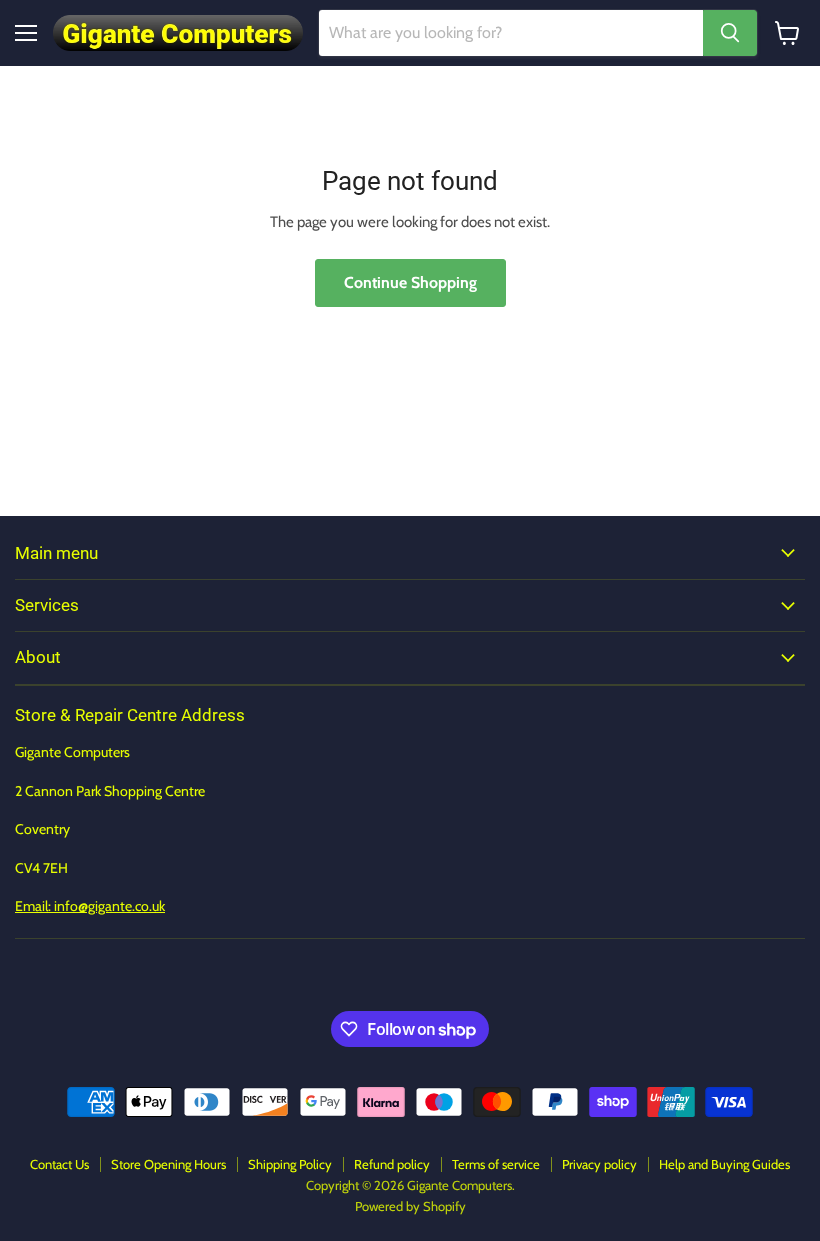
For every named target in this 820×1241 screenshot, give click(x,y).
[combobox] (511, 33)
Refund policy (392, 1164)
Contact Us (59, 1164)
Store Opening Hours (168, 1164)
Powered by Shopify (410, 1206)
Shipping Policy (290, 1164)
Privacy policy (599, 1164)
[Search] (730, 33)
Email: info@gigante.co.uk (90, 906)
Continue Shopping (410, 282)
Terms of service (496, 1164)
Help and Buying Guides (724, 1164)
